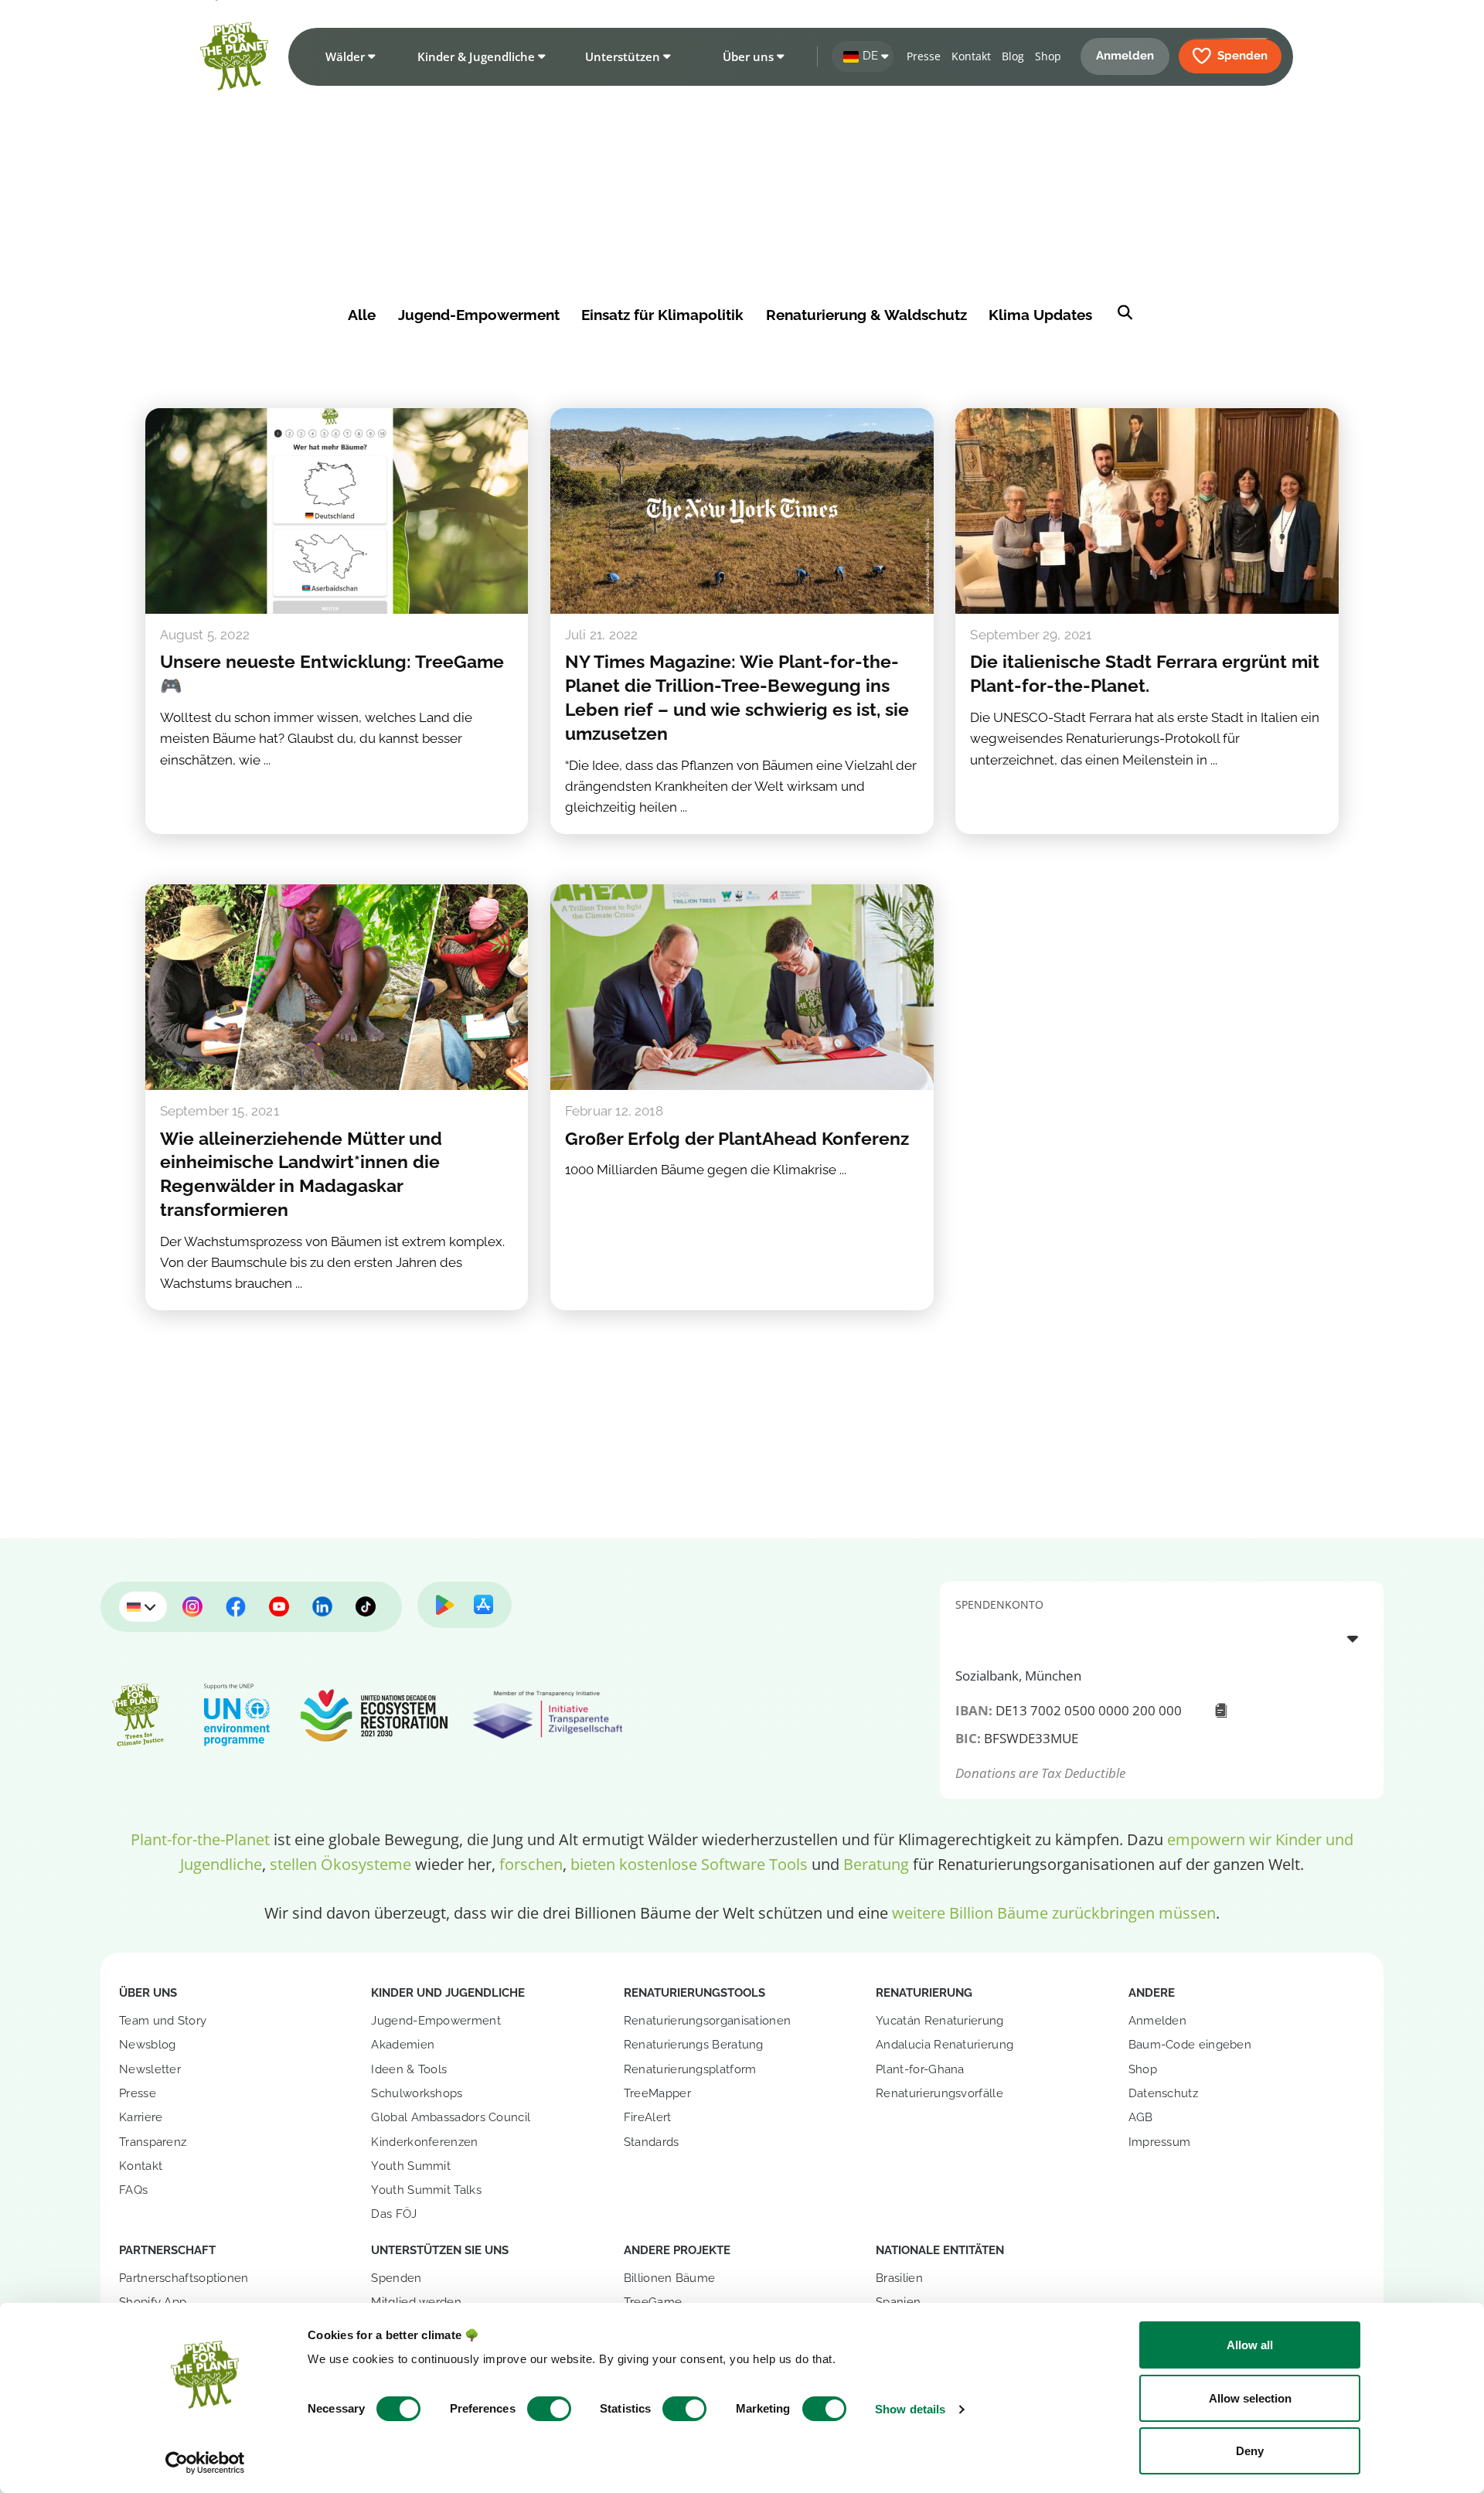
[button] (347, 56)
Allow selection (1250, 2398)
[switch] (549, 2409)
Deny (1250, 2451)
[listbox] (1162, 1638)
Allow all (1250, 2345)
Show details (910, 2409)
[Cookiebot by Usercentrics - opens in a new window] (205, 2463)
